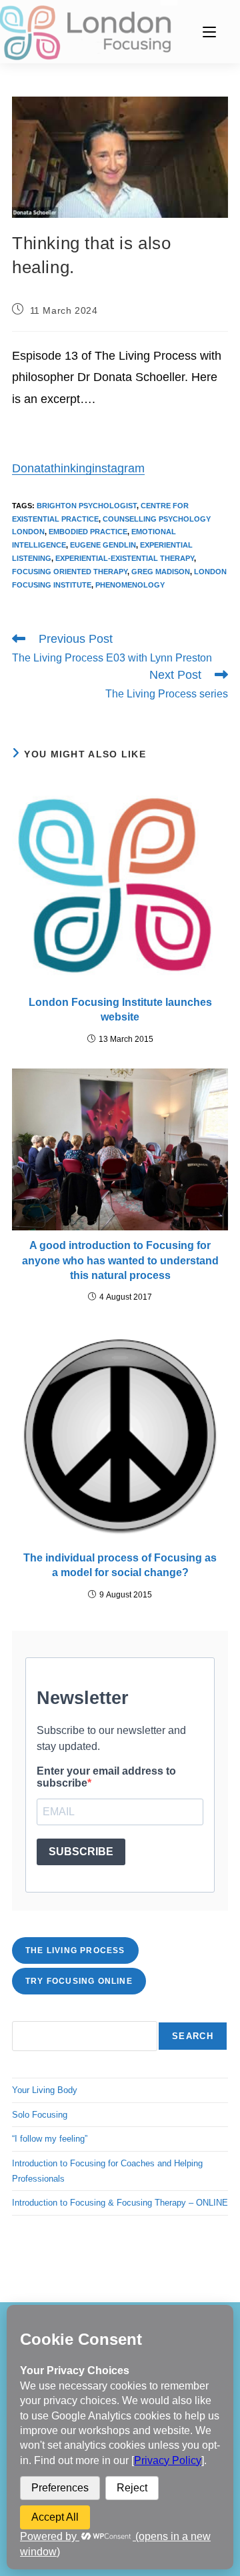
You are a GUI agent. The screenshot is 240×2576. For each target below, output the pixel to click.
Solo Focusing (40, 2115)
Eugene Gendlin (103, 545)
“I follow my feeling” (50, 2139)
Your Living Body (45, 2090)
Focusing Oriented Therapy (70, 572)
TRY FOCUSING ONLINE (79, 1981)
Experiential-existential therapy (125, 558)
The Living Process (75, 1950)
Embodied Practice (88, 532)
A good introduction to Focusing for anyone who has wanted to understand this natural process (120, 1260)
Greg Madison (161, 572)
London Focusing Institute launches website (120, 1010)
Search (193, 2036)
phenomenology (130, 585)
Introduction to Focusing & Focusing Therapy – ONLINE (120, 2203)
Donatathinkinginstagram (78, 468)
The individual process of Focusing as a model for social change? (120, 1565)
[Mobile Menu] (209, 32)
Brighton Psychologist (87, 506)
